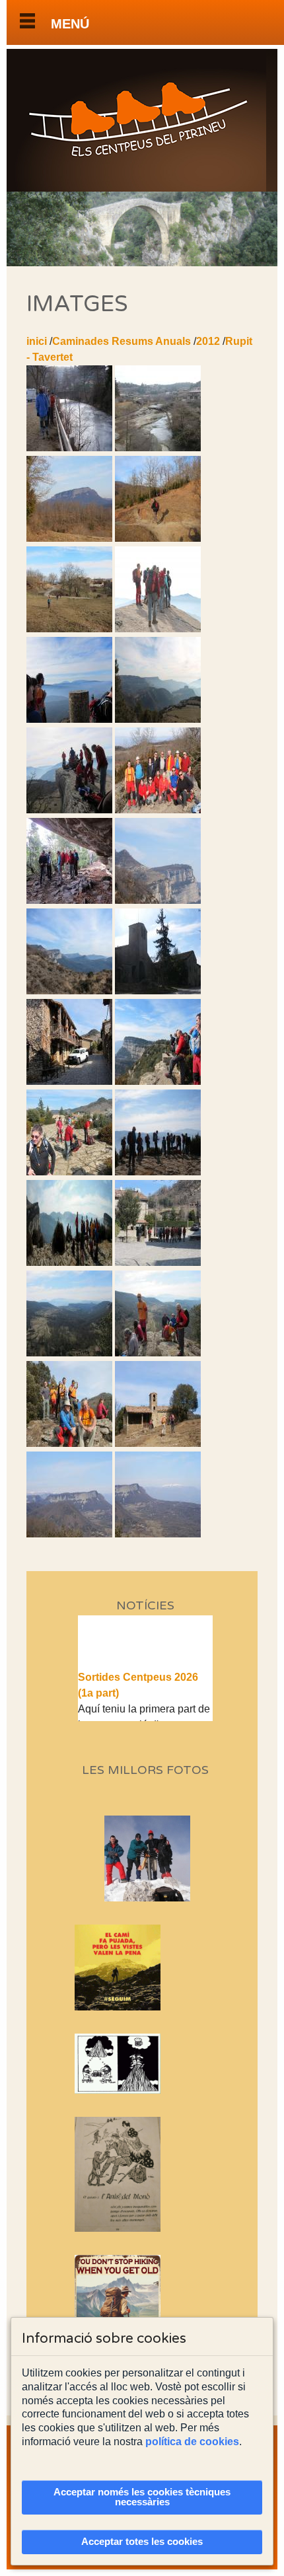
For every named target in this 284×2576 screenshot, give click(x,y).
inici (37, 341)
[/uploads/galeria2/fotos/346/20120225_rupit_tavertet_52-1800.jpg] (158, 1172)
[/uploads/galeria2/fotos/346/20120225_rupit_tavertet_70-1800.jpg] (158, 1443)
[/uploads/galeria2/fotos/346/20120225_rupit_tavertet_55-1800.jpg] (158, 1262)
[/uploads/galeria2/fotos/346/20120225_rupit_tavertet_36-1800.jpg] (158, 900)
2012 (208, 341)
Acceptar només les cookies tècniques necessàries (142, 2497)
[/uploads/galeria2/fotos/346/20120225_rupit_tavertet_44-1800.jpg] (158, 991)
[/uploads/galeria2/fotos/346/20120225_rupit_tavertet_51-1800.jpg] (69, 1172)
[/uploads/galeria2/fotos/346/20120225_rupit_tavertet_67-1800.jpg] (69, 1443)
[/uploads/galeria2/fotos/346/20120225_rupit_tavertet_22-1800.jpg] (158, 629)
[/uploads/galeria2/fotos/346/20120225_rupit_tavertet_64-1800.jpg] (69, 1353)
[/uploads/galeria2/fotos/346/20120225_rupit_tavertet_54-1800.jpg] (69, 1262)
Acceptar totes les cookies (142, 2542)
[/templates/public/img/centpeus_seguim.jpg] (146, 1968)
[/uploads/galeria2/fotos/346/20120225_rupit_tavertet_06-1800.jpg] (69, 538)
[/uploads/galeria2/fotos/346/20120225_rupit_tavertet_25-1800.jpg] (69, 810)
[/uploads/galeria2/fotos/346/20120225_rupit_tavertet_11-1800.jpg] (158, 538)
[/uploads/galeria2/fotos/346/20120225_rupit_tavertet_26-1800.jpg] (158, 810)
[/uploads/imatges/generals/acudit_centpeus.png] (146, 2064)
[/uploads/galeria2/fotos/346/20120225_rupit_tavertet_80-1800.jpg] (158, 1534)
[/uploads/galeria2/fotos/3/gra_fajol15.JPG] (169, 1898)
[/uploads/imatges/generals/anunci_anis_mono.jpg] (146, 2174)
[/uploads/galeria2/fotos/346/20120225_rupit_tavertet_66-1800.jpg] (158, 1353)
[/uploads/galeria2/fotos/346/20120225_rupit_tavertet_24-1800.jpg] (158, 719)
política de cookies (192, 2442)
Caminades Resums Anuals (122, 341)
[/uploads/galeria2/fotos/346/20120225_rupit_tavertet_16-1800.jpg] (69, 629)
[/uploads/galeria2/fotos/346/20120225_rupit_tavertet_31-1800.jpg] (69, 900)
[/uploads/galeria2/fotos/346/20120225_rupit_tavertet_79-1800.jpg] (69, 1534)
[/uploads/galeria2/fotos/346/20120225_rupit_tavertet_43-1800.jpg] (69, 991)
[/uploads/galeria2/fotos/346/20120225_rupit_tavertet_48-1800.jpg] (158, 1081)
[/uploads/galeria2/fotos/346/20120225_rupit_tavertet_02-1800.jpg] (69, 448)
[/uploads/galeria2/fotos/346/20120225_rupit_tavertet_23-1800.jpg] (69, 719)
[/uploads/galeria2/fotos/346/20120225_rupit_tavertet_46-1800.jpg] (69, 1081)
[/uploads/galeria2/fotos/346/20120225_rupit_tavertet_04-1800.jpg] (158, 448)
